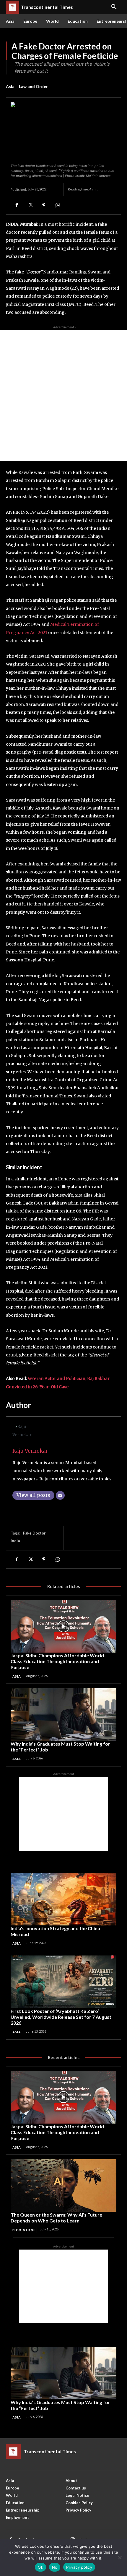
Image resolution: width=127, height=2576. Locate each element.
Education (24, 2230)
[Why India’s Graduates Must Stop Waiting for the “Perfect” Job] (63, 1715)
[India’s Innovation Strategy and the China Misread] (63, 1899)
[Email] (60, 1495)
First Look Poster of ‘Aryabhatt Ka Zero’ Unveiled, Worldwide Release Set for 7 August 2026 (61, 2017)
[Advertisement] (63, 396)
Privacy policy (79, 2567)
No (55, 2567)
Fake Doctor (34, 1533)
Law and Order (33, 86)
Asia (10, 86)
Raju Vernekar (30, 1451)
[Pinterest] (44, 205)
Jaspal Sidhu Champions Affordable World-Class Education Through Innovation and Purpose (58, 1661)
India (15, 1541)
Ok (40, 2567)
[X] (30, 205)
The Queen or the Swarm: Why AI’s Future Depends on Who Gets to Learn (56, 2218)
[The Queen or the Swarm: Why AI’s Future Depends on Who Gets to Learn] (63, 2186)
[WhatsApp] (57, 205)
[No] (120, 2557)
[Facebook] (17, 205)
